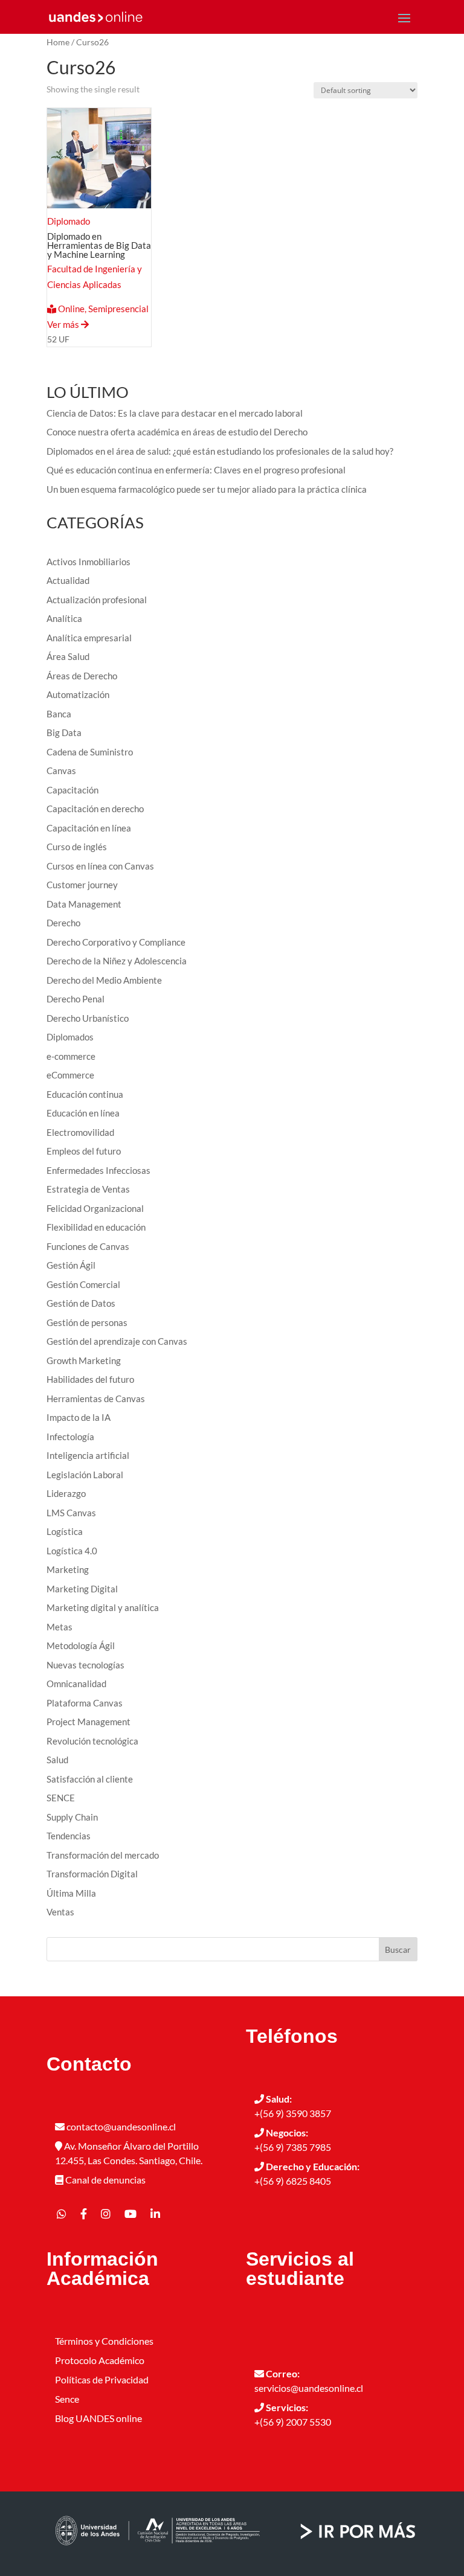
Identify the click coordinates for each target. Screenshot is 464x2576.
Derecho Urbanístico (88, 1018)
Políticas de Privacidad (102, 2379)
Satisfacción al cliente (90, 1779)
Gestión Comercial (83, 1284)
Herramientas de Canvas (96, 1399)
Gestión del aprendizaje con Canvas (117, 1341)
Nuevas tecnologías (85, 1665)
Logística (65, 1531)
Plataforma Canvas (85, 1703)
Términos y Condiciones (104, 2341)
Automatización (78, 694)
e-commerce (71, 1056)
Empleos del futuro (84, 1151)
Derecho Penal (76, 999)
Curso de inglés (77, 847)
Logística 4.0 (72, 1551)
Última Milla (71, 1893)
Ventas (60, 1912)
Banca (59, 714)
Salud (57, 1760)
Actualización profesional (97, 600)
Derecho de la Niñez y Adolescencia (117, 961)
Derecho (63, 923)
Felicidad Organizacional (95, 1208)
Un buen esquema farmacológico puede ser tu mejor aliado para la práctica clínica (207, 489)
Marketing (68, 1569)
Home (58, 42)
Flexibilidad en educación (96, 1227)
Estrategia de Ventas (88, 1189)
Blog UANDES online (98, 2418)
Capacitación (72, 790)
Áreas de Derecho (82, 676)
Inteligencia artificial (88, 1455)
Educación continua (85, 1094)
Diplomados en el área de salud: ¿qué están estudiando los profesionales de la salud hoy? (220, 451)
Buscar (398, 1950)
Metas (60, 1627)
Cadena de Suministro (90, 752)
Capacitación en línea (89, 828)
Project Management (89, 1722)
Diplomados (70, 1037)
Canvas (61, 771)
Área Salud (68, 656)
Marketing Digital (82, 1589)
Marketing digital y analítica (103, 1607)
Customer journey (82, 885)
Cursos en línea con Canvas (100, 866)
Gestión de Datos (81, 1303)
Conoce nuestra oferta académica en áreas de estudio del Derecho (177, 432)
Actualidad (68, 580)
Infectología (70, 1437)
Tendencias (69, 1836)
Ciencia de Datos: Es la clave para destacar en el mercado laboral (175, 413)
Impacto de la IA (79, 1417)
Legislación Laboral (85, 1475)
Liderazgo (66, 1493)
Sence (67, 2399)
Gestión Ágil (71, 1265)
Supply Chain (72, 1817)
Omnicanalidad (76, 1684)
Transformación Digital (92, 1874)
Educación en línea (83, 1113)
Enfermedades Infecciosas (98, 1170)
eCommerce (70, 1075)
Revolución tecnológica (92, 1741)
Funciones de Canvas (88, 1246)
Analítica (64, 618)
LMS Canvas (71, 1513)
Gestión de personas (87, 1322)
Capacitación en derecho (95, 809)
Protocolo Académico (100, 2360)
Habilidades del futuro (90, 1379)
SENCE (61, 1798)
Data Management (84, 904)
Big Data (64, 732)
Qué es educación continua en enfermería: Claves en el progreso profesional (196, 470)
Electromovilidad (80, 1132)
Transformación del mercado (103, 1855)
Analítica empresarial (89, 638)
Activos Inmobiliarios (89, 562)
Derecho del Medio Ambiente (104, 980)
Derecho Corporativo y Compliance (116, 942)
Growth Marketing (84, 1360)
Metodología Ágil (81, 1645)
